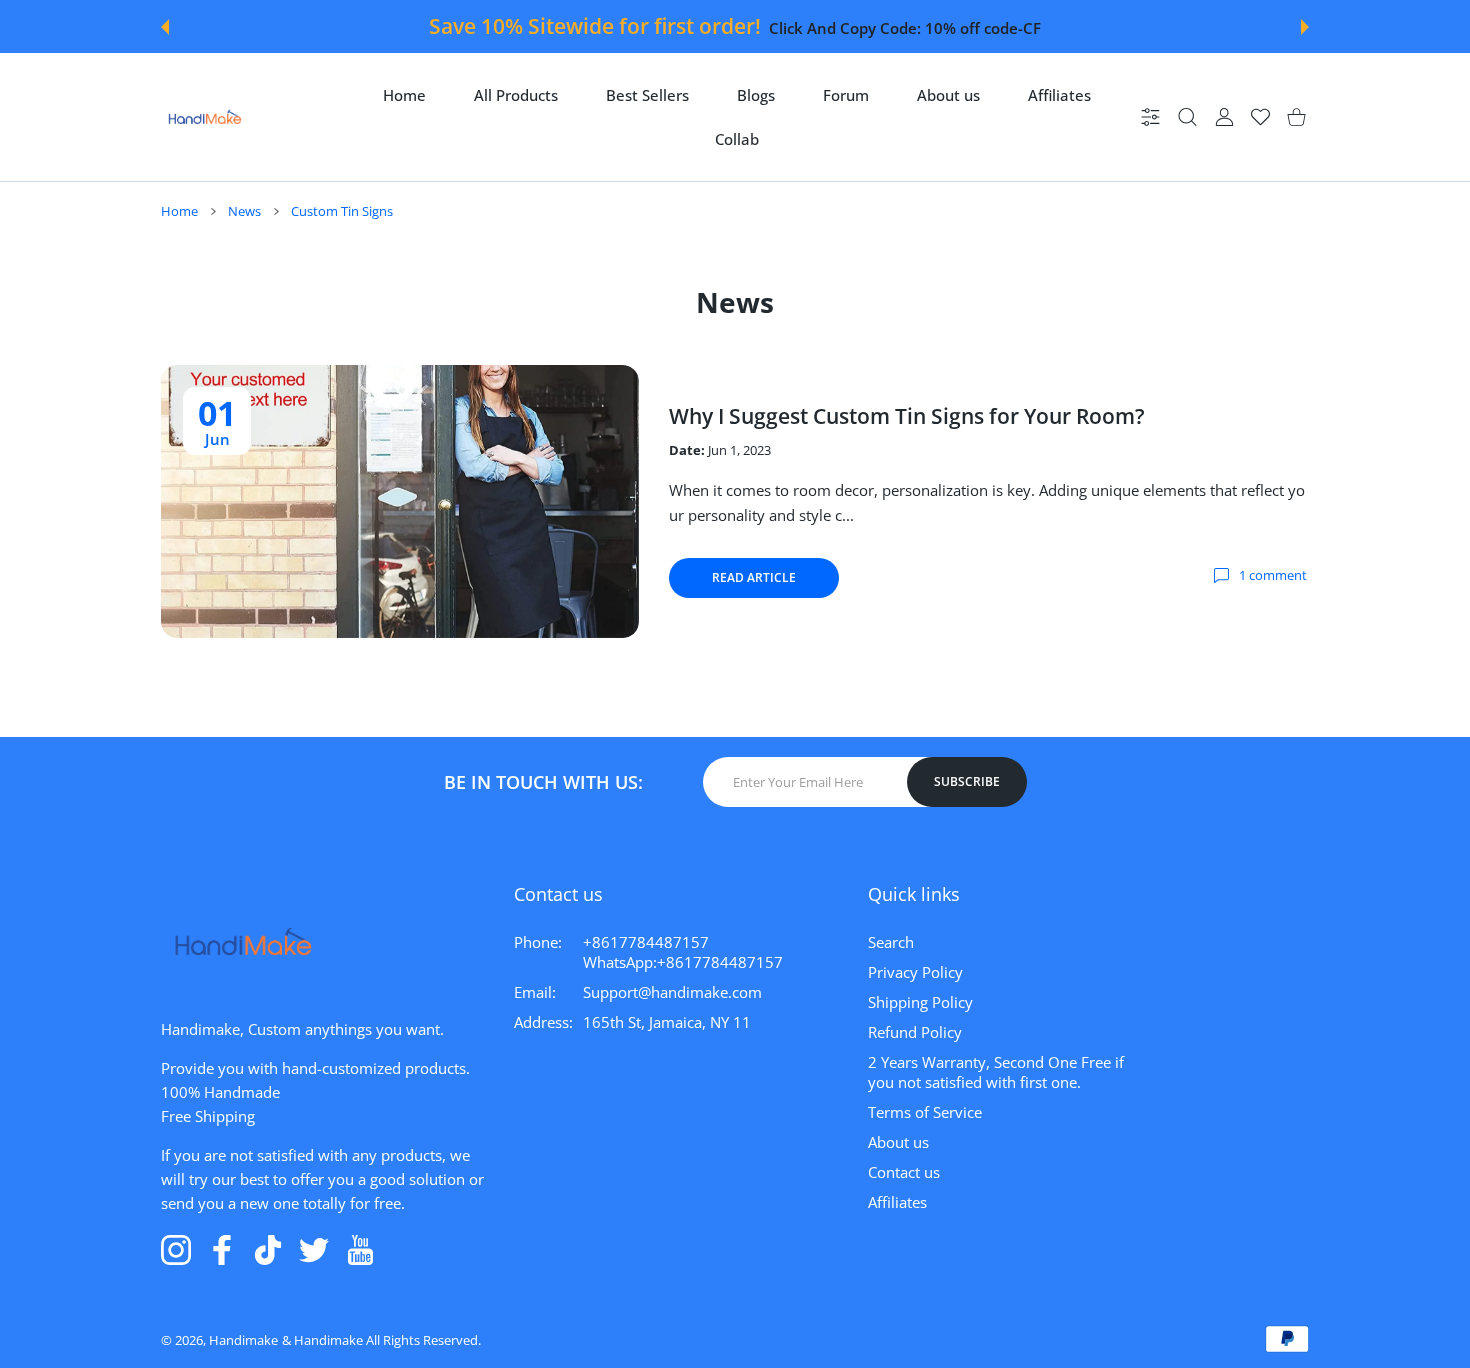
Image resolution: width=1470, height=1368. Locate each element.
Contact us (904, 1172)
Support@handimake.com (672, 992)
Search (891, 942)
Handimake (243, 1340)
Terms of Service (925, 1112)
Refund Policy (915, 1032)
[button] (165, 27)
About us (898, 1142)
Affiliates (897, 1202)
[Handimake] (205, 117)
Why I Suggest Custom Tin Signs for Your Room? (907, 416)
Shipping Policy (920, 1002)
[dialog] (1187, 117)
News (244, 211)
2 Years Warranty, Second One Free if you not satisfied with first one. (996, 1072)
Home (179, 211)
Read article (754, 577)
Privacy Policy (915, 972)
